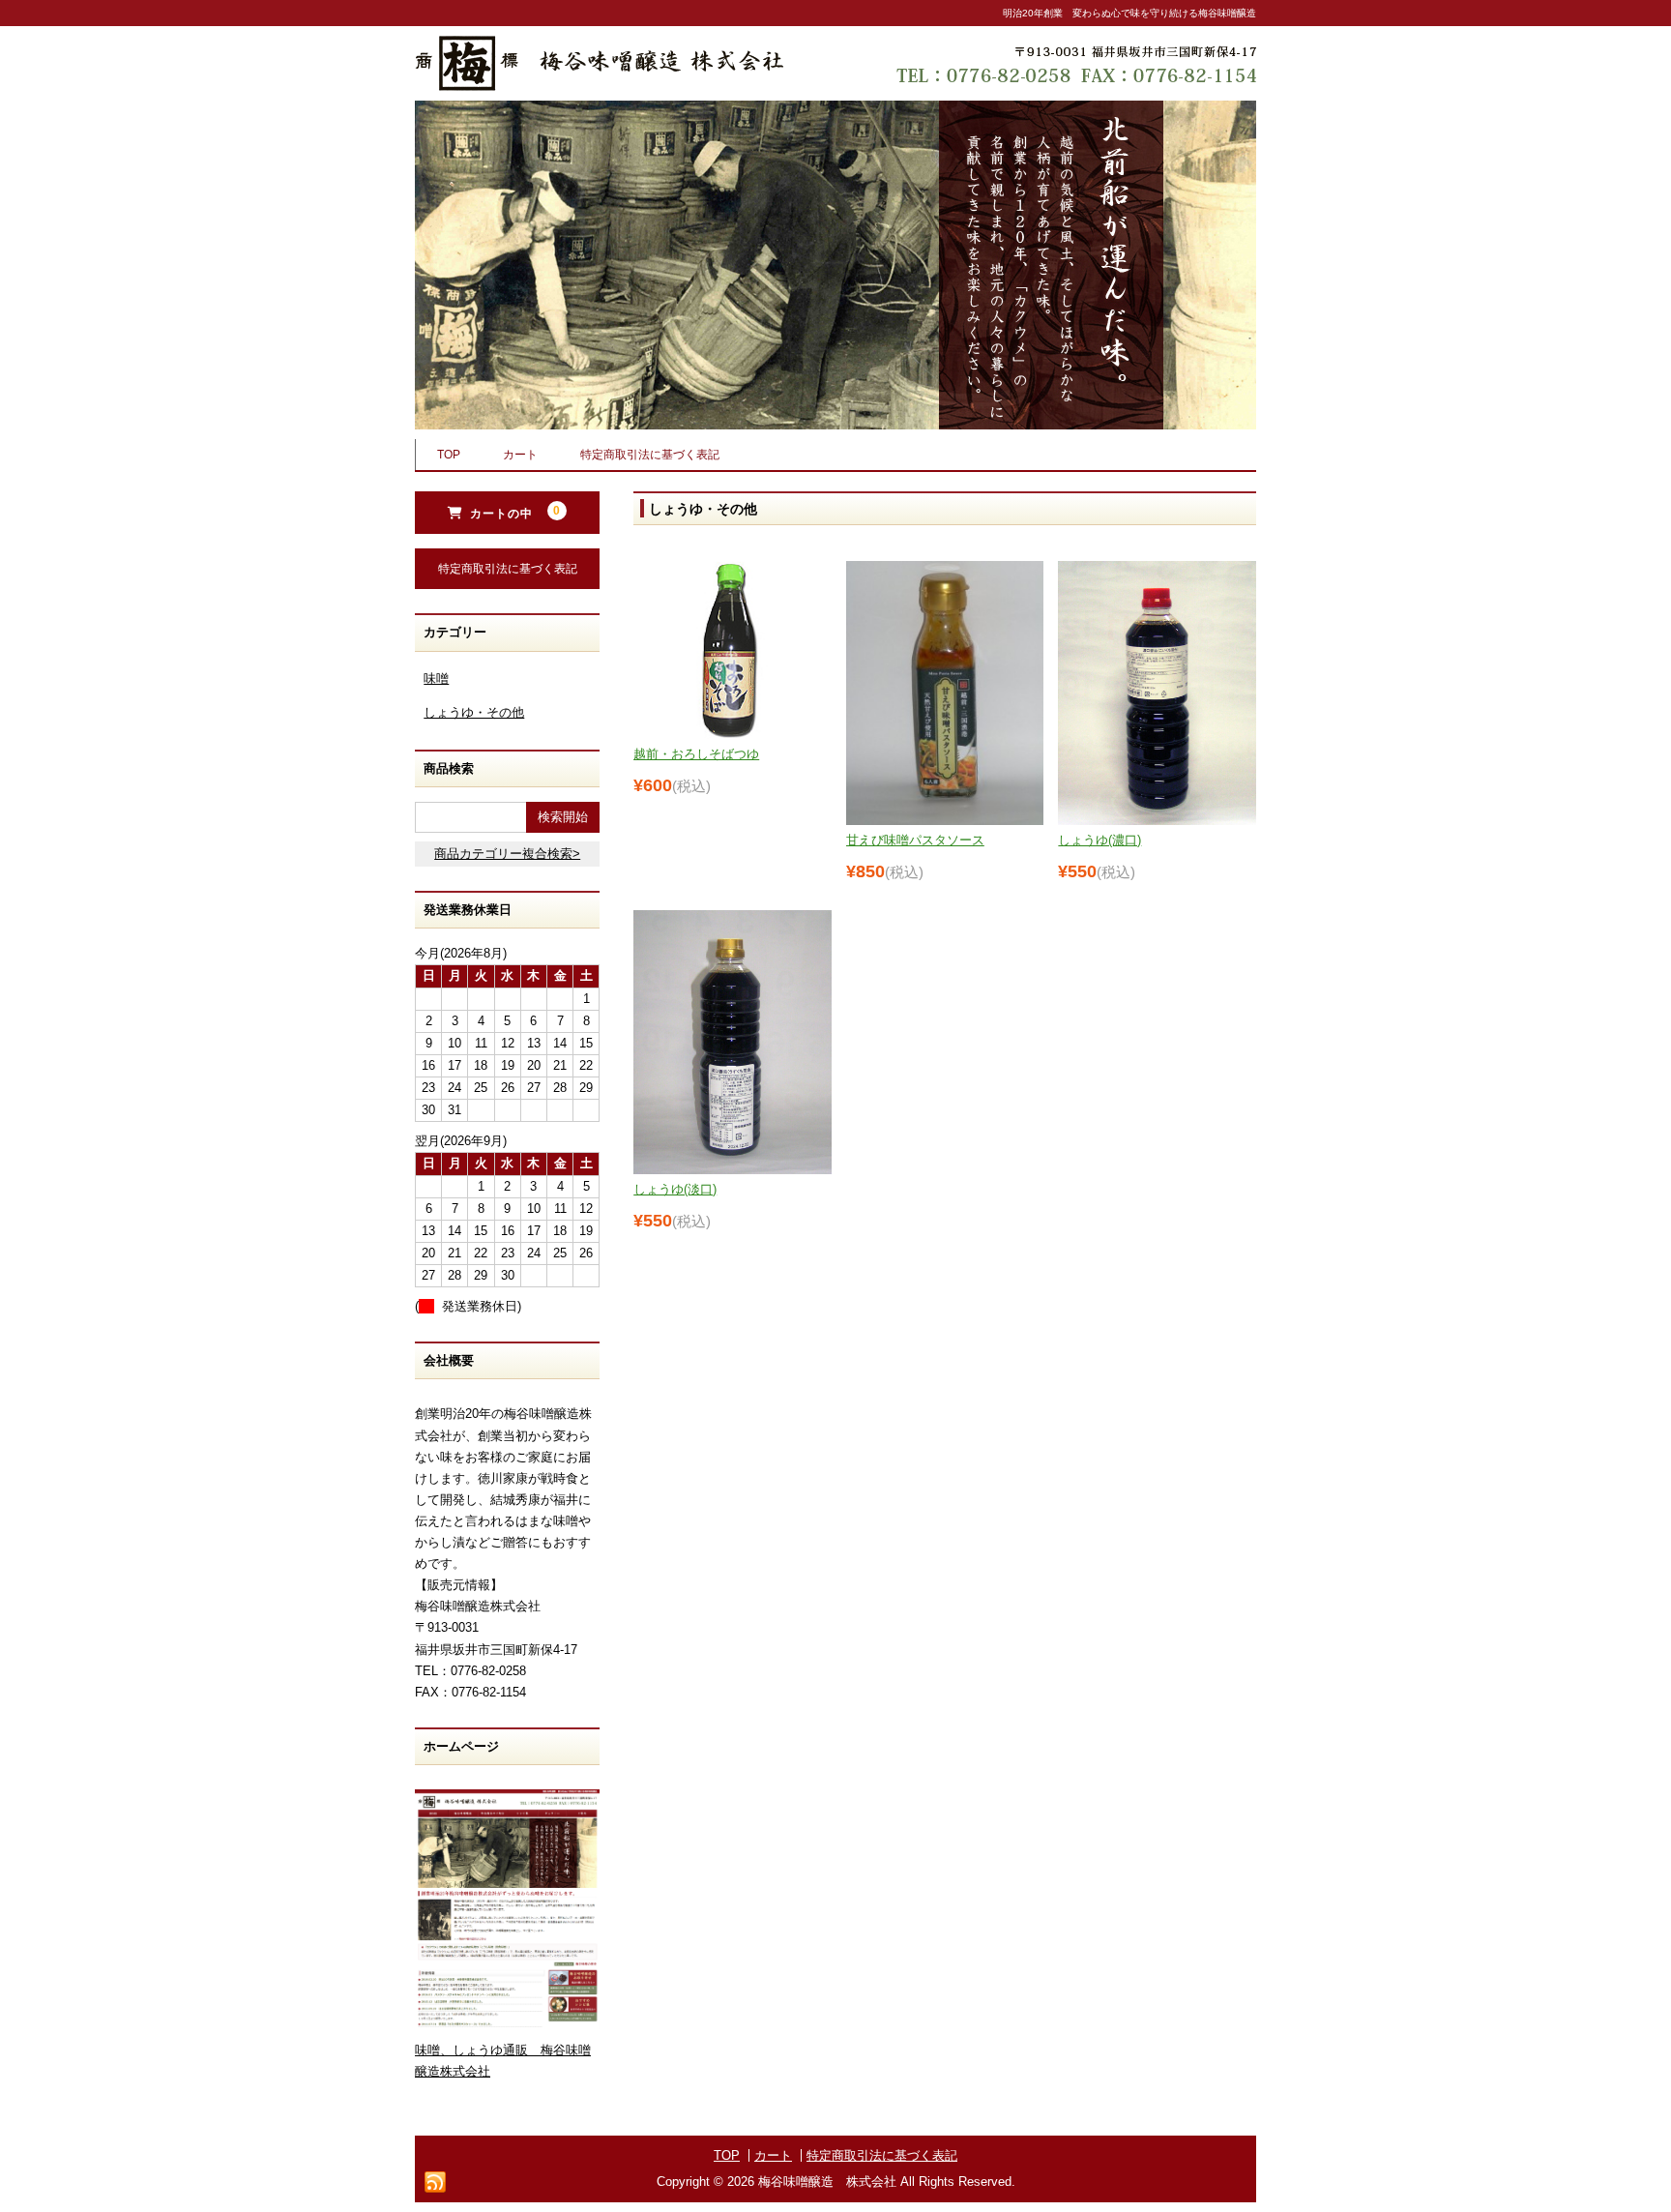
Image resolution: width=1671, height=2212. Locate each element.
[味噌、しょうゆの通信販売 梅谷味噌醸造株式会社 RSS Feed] (435, 2182)
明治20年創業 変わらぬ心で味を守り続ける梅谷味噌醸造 (1129, 13)
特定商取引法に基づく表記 (650, 455)
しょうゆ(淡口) (675, 1189)
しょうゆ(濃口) (1099, 840)
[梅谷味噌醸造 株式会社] (599, 73)
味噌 (436, 678)
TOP (449, 455)
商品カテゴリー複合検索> (507, 854)
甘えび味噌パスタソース (915, 840)
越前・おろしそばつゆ (696, 754)
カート (520, 455)
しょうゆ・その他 (474, 712)
